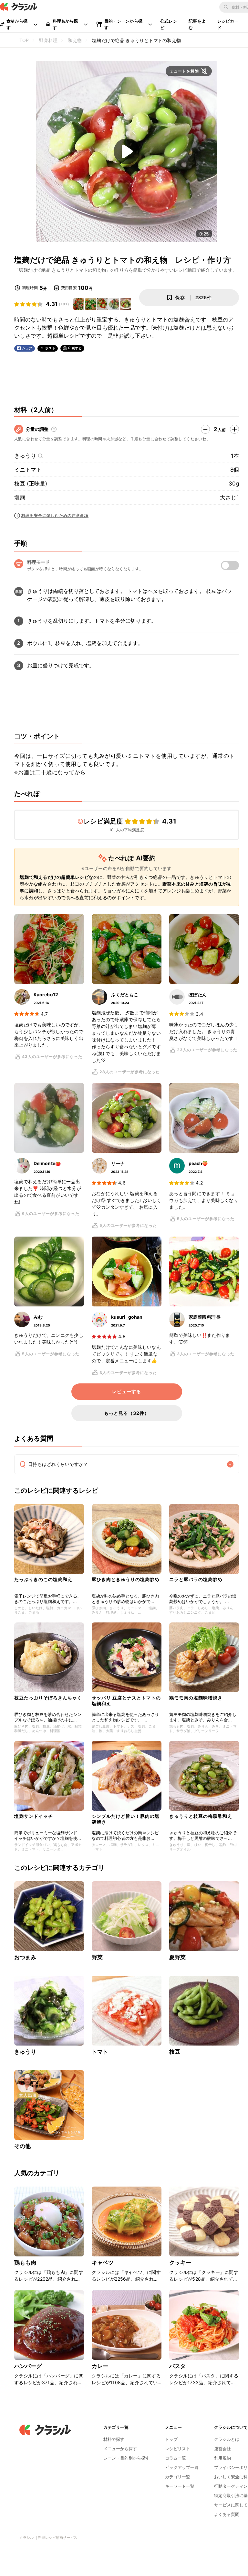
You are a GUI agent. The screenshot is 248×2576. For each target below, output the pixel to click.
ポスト (50, 348)
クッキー (180, 2263)
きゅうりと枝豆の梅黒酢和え (201, 1816)
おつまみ (25, 1957)
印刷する (75, 348)
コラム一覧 (176, 2458)
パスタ (177, 2366)
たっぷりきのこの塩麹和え (43, 1579)
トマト (100, 2052)
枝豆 (175, 2052)
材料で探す (114, 2439)
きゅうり (25, 456)
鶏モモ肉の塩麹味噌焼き (196, 1698)
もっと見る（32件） (127, 1413)
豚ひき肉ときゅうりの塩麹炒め (126, 1579)
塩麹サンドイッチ (34, 1816)
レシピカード (228, 24)
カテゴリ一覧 (178, 2477)
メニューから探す (120, 2449)
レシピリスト (178, 2449)
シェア (27, 348)
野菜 (97, 1957)
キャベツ (103, 2263)
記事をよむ (197, 24)
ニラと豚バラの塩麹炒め (196, 1579)
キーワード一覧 (180, 2486)
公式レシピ (169, 24)
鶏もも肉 (25, 2263)
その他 (22, 2146)
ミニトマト (28, 470)
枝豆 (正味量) (31, 484)
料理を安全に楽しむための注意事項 (55, 515)
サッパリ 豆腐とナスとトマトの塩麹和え (126, 1701)
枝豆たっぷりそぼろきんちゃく (48, 1698)
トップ (171, 2439)
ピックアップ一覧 (182, 2467)
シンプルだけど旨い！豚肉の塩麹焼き (126, 1819)
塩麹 (20, 497)
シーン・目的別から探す (126, 2458)
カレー (100, 2366)
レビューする (127, 1392)
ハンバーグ (28, 2366)
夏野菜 (177, 1957)
